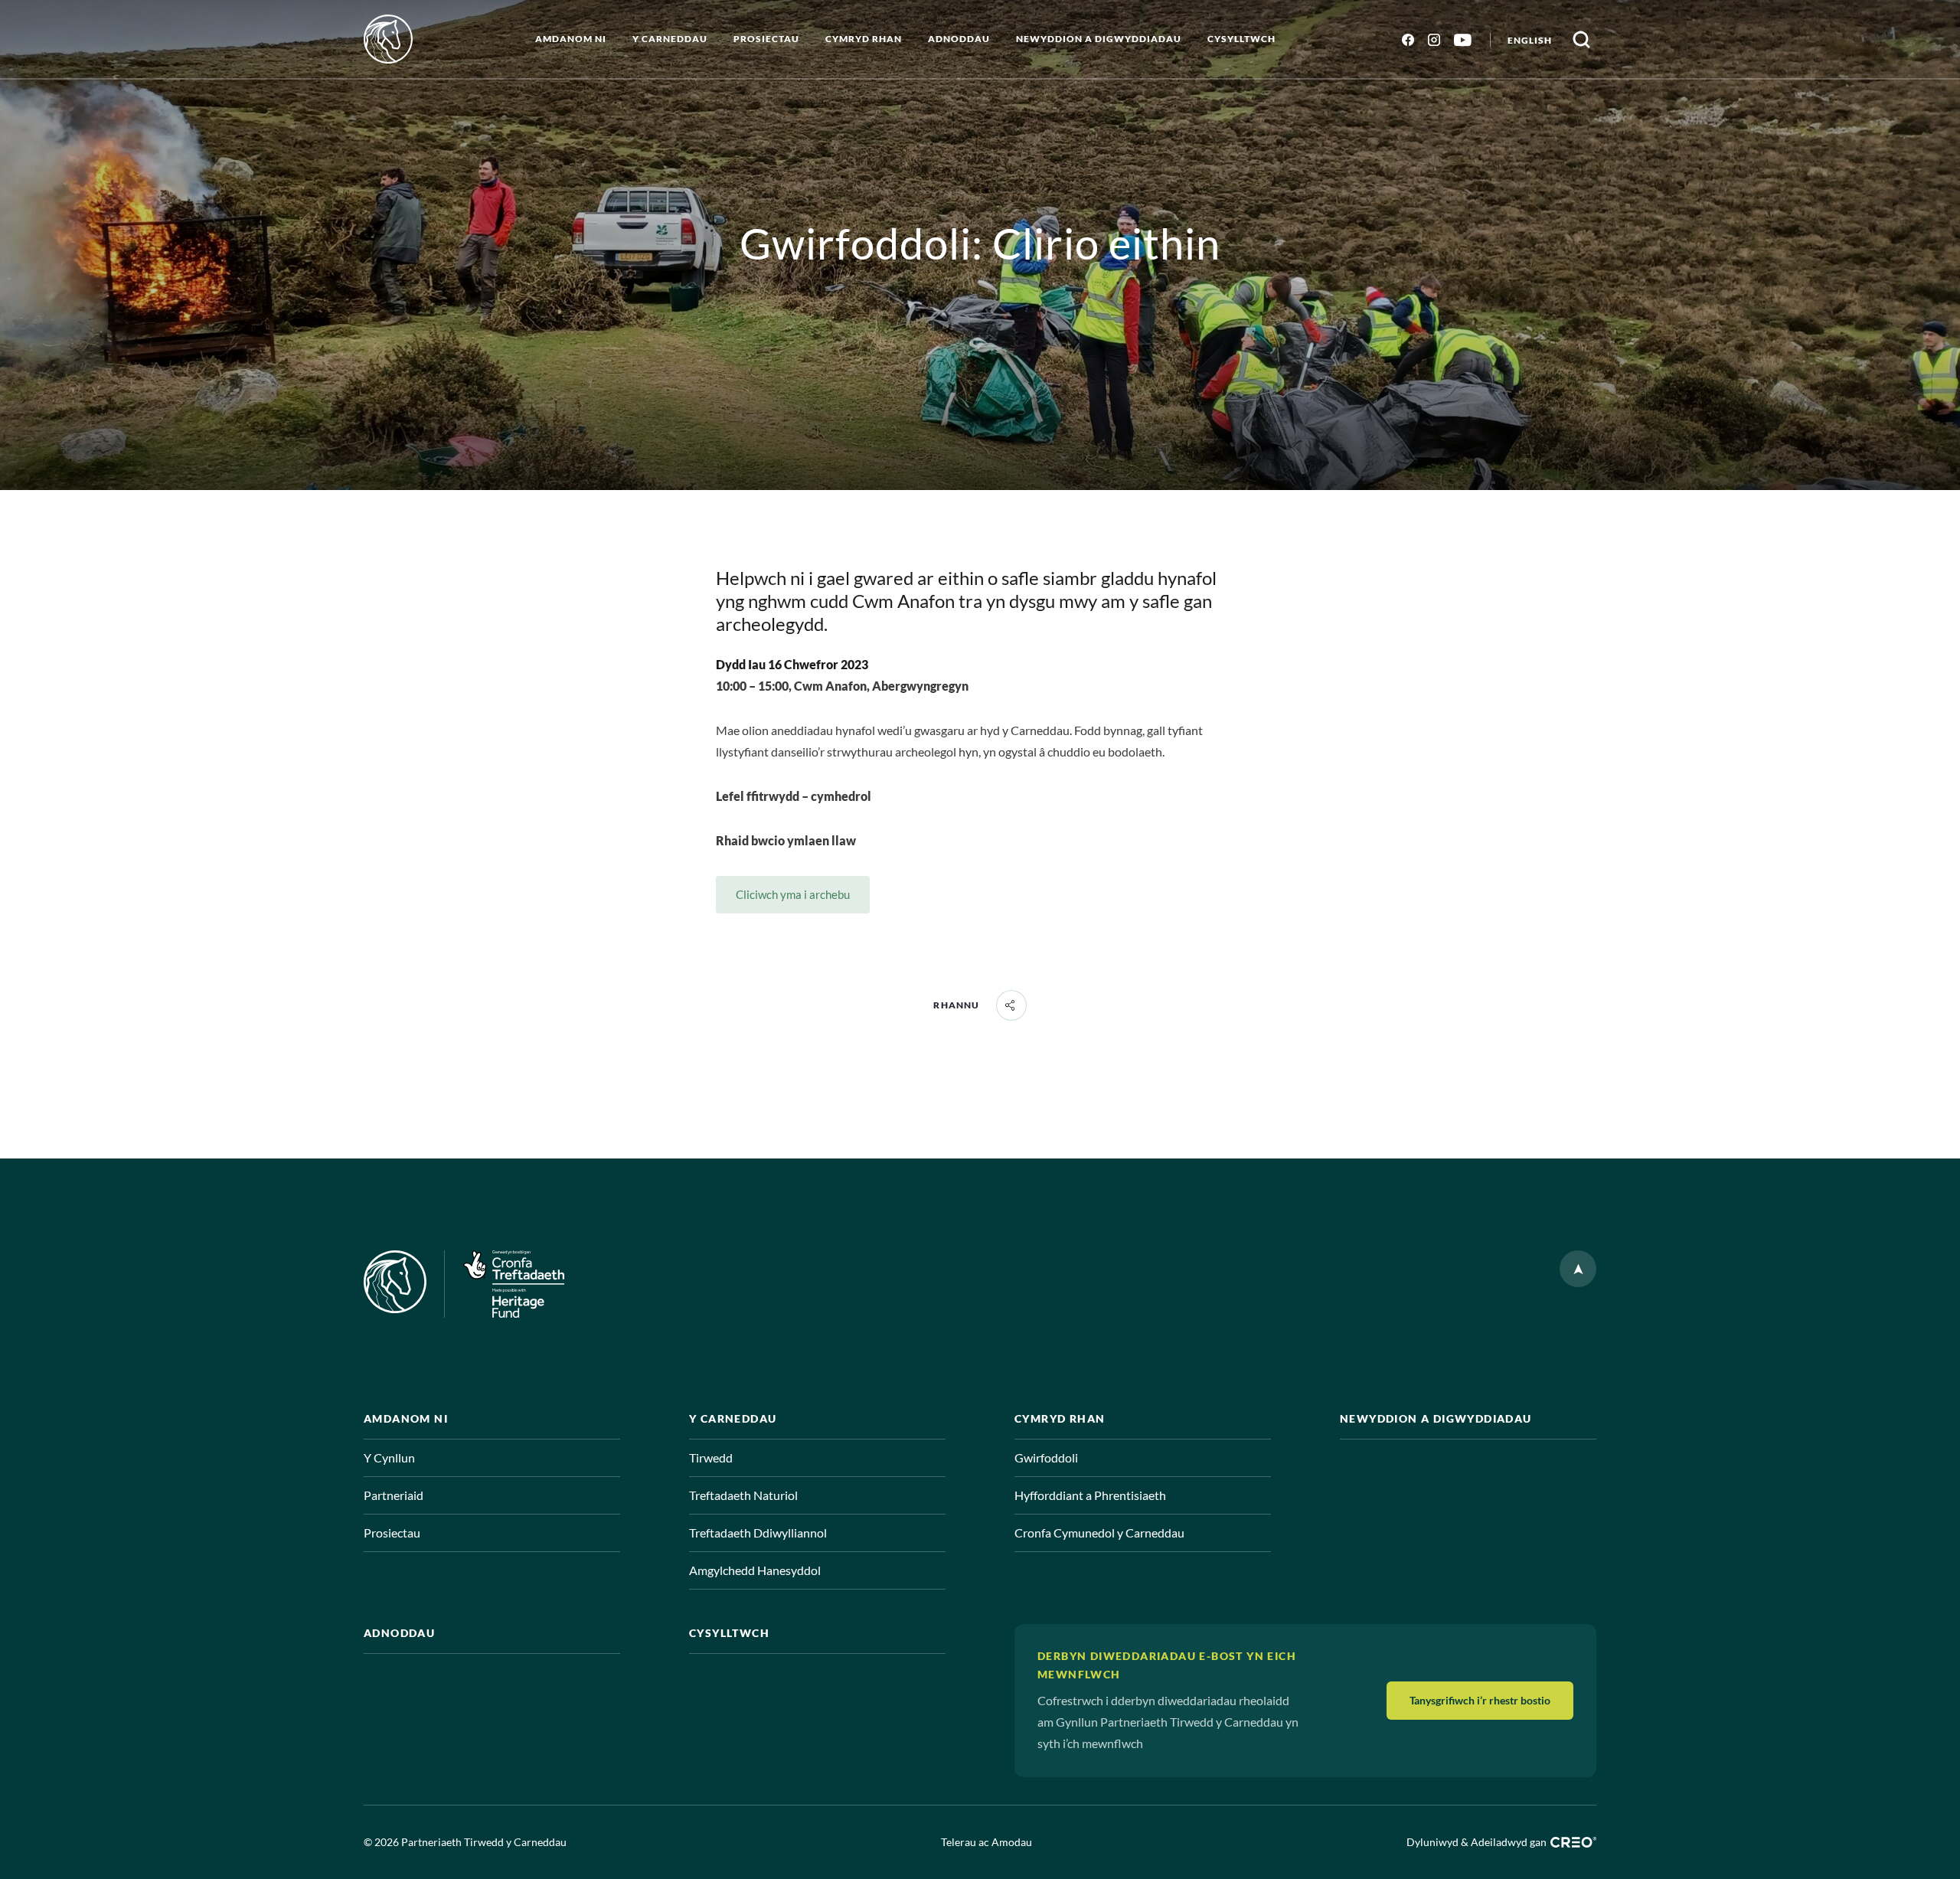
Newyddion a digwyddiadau (1099, 39)
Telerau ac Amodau (987, 1842)
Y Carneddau (670, 39)
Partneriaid (394, 1495)
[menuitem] (1530, 39)
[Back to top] (1578, 1269)
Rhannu (956, 1005)
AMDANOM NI (406, 1418)
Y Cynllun (389, 1457)
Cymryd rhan (864, 39)
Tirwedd (711, 1457)
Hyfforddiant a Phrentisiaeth (1090, 1495)
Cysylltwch (1241, 39)
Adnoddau (959, 39)
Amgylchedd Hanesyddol (755, 1570)
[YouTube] (1463, 39)
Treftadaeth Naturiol (743, 1495)
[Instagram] (1434, 39)
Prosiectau (766, 39)
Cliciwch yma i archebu (793, 894)
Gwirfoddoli (1046, 1457)
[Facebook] (1408, 39)
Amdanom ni (571, 39)
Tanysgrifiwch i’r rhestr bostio (1480, 1700)
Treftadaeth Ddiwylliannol (758, 1533)
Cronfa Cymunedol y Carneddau (1099, 1533)
